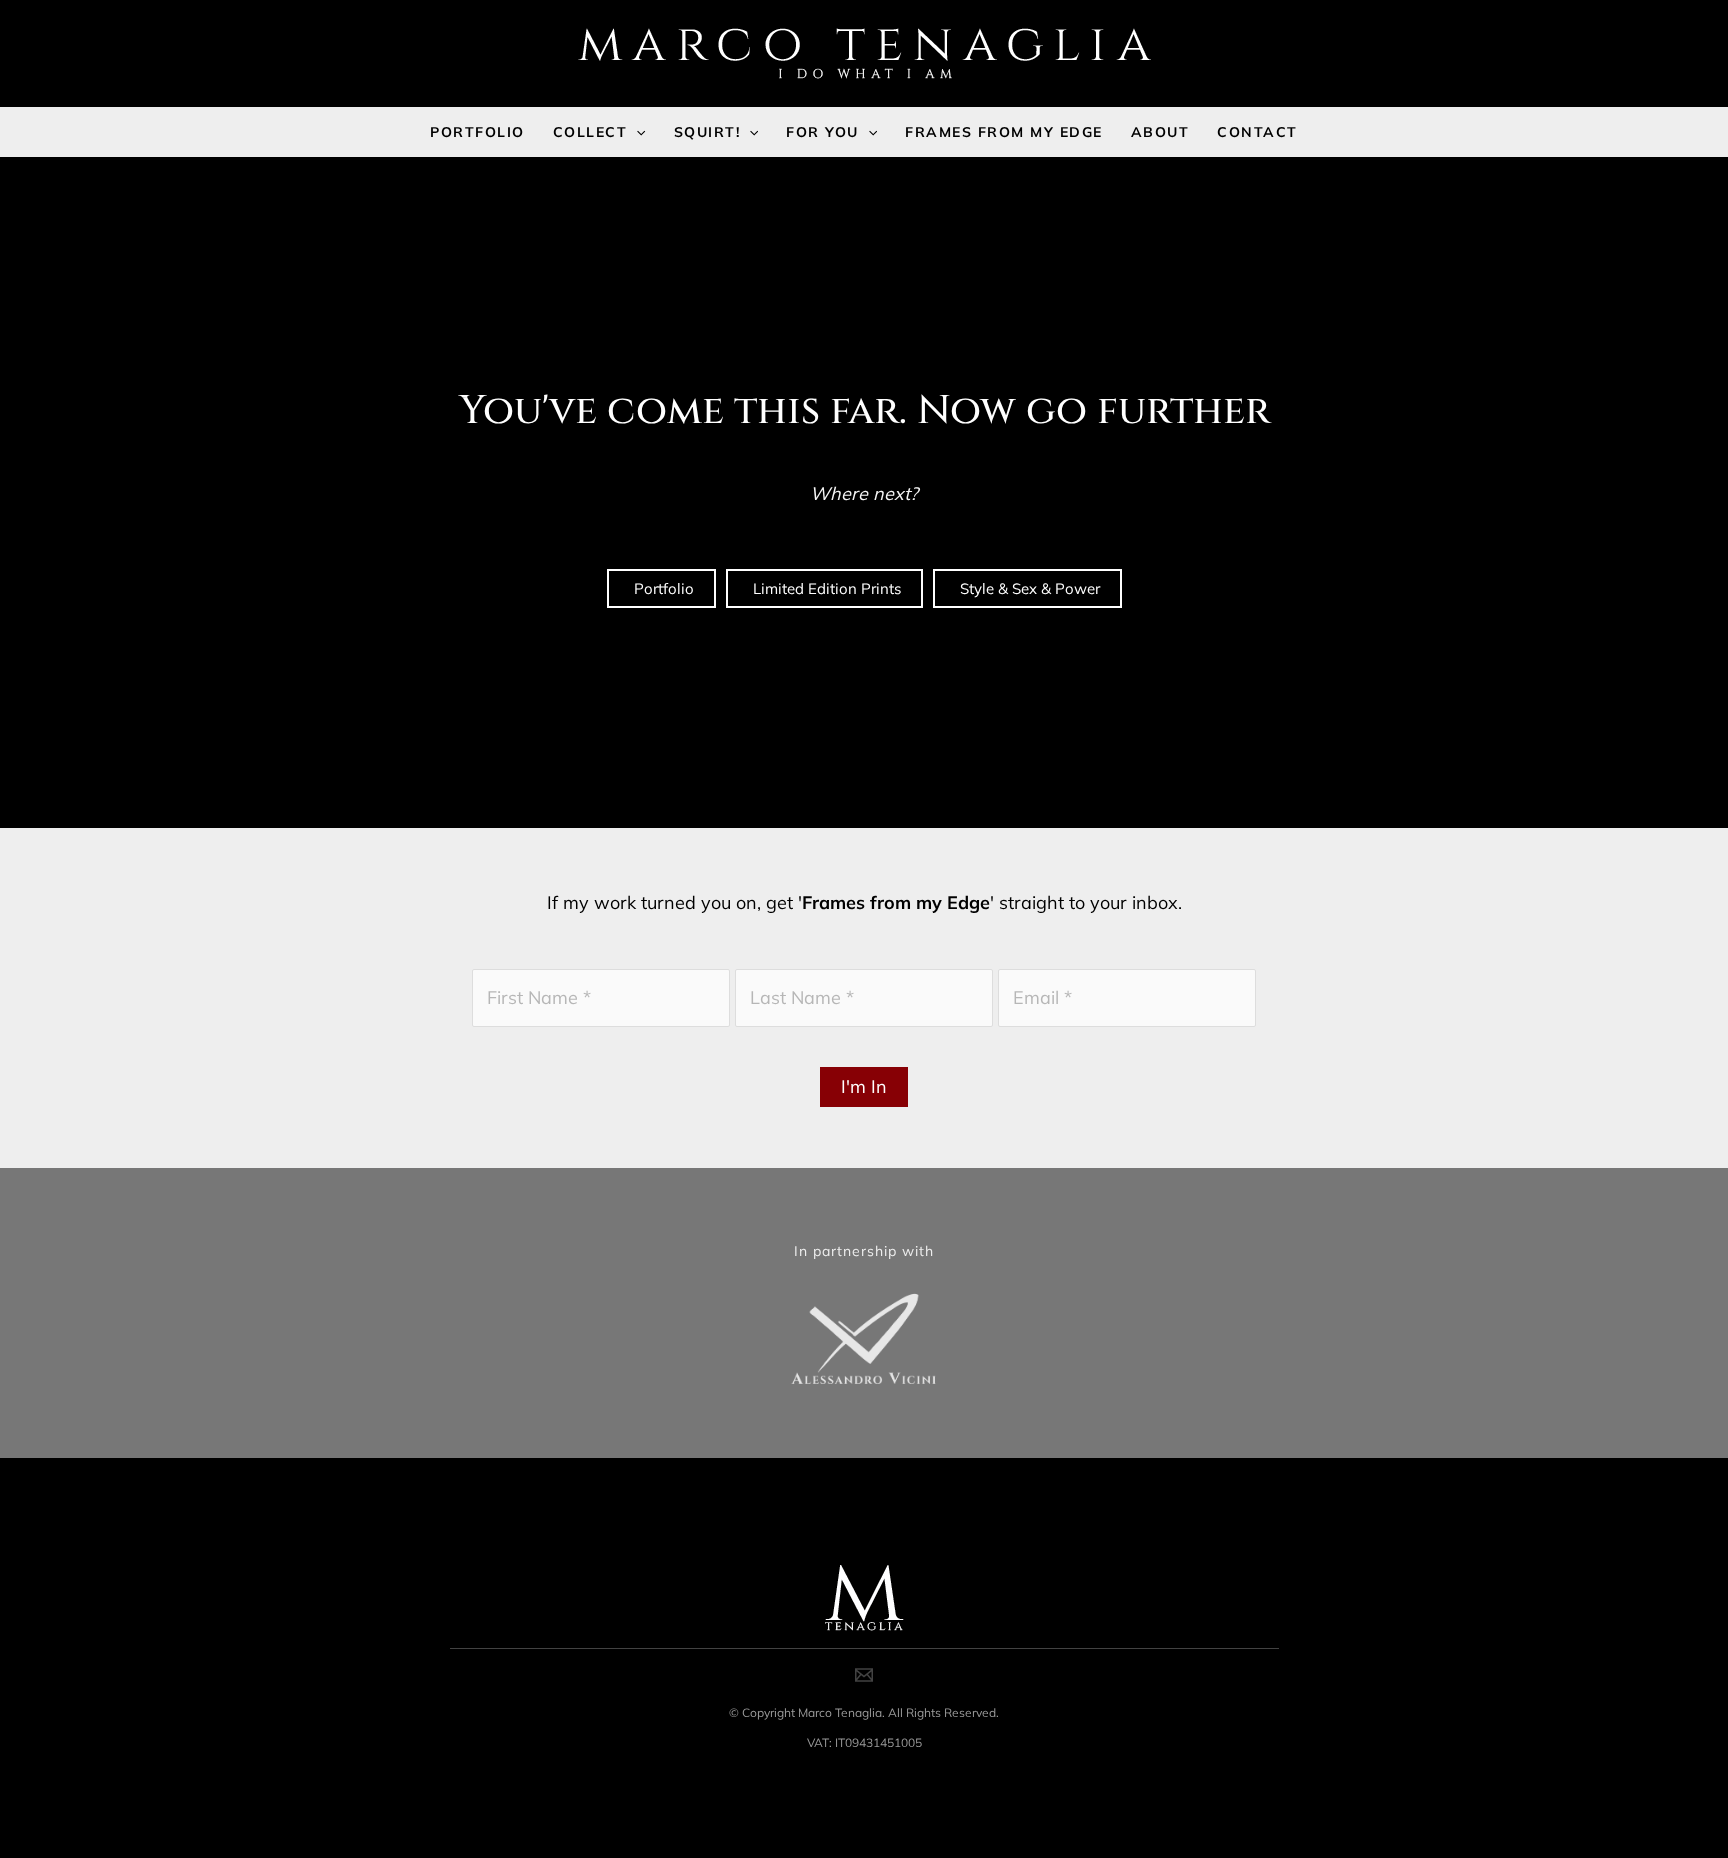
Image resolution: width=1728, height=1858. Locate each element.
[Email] (864, 1675)
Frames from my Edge (896, 902)
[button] (636, 132)
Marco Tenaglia (840, 1712)
